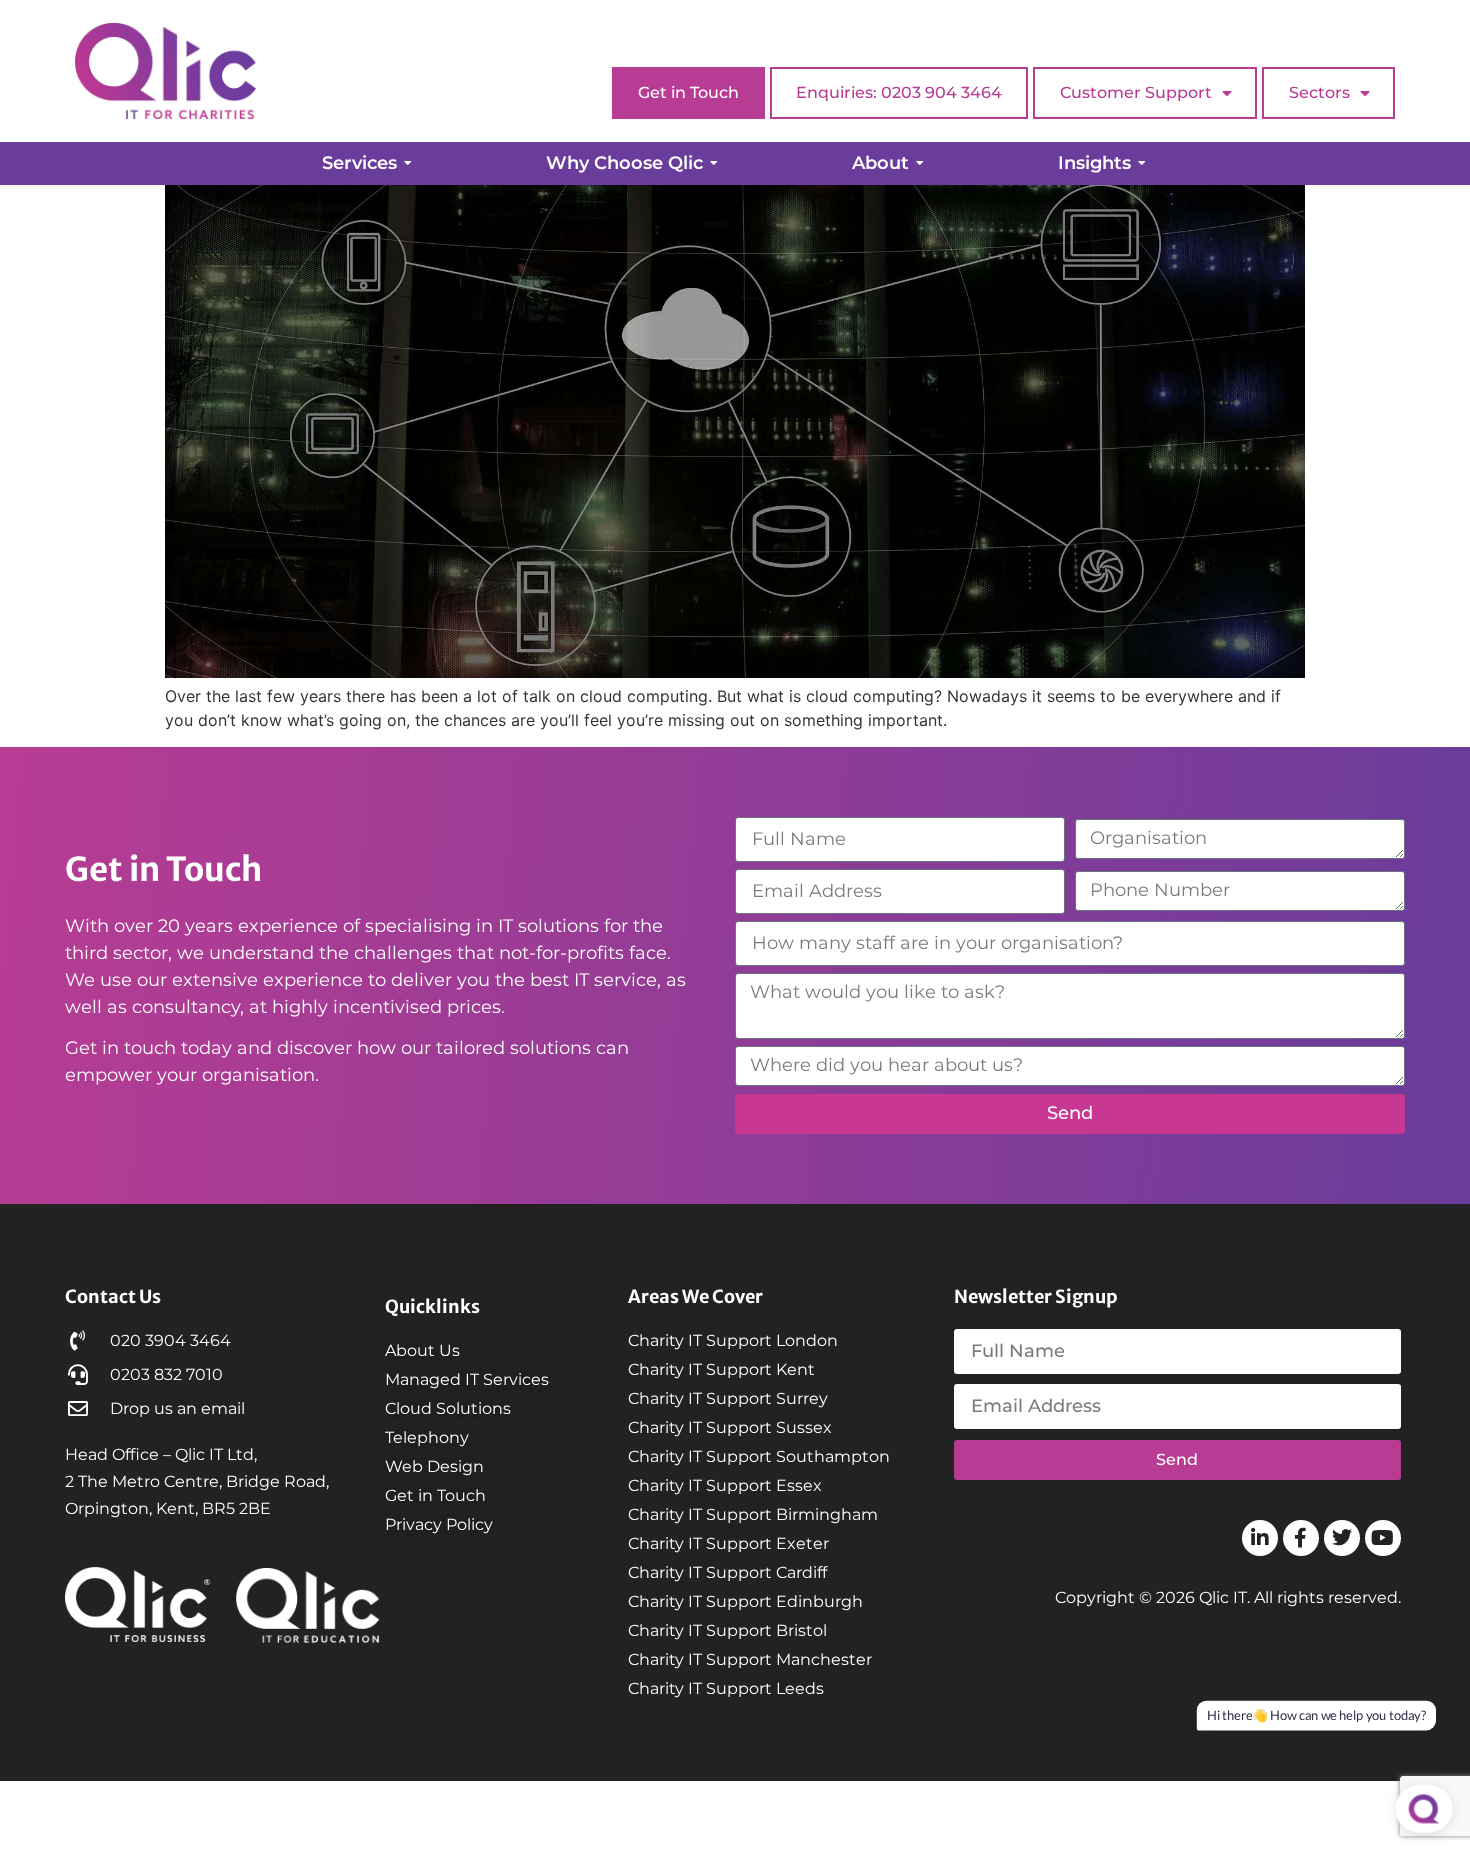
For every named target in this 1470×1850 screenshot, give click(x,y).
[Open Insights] (1142, 163)
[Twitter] (1342, 1538)
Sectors (1319, 92)
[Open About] (920, 163)
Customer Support (1136, 92)
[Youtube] (1383, 1538)
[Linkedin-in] (1260, 1538)
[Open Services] (408, 163)
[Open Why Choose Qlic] (714, 163)
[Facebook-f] (1301, 1538)
